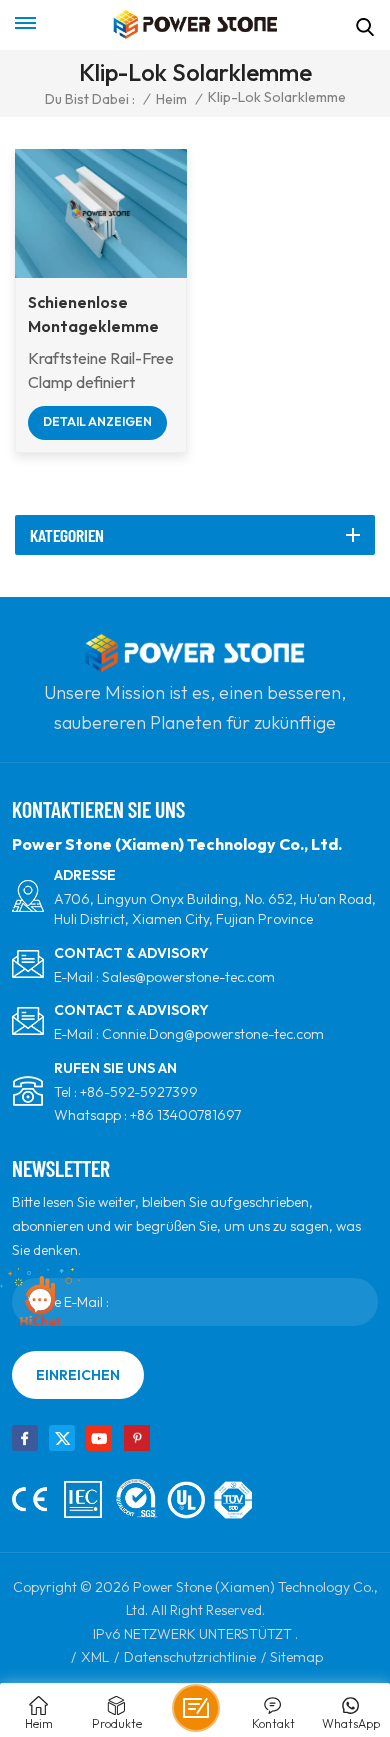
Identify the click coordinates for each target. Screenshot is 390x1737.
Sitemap (296, 1657)
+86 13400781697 (185, 1115)
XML (95, 1657)
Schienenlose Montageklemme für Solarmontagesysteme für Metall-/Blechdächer (101, 315)
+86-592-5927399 (139, 1092)
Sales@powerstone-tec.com (188, 977)
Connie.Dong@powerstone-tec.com (213, 1034)
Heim (171, 99)
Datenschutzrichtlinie (190, 1657)
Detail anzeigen (97, 421)
